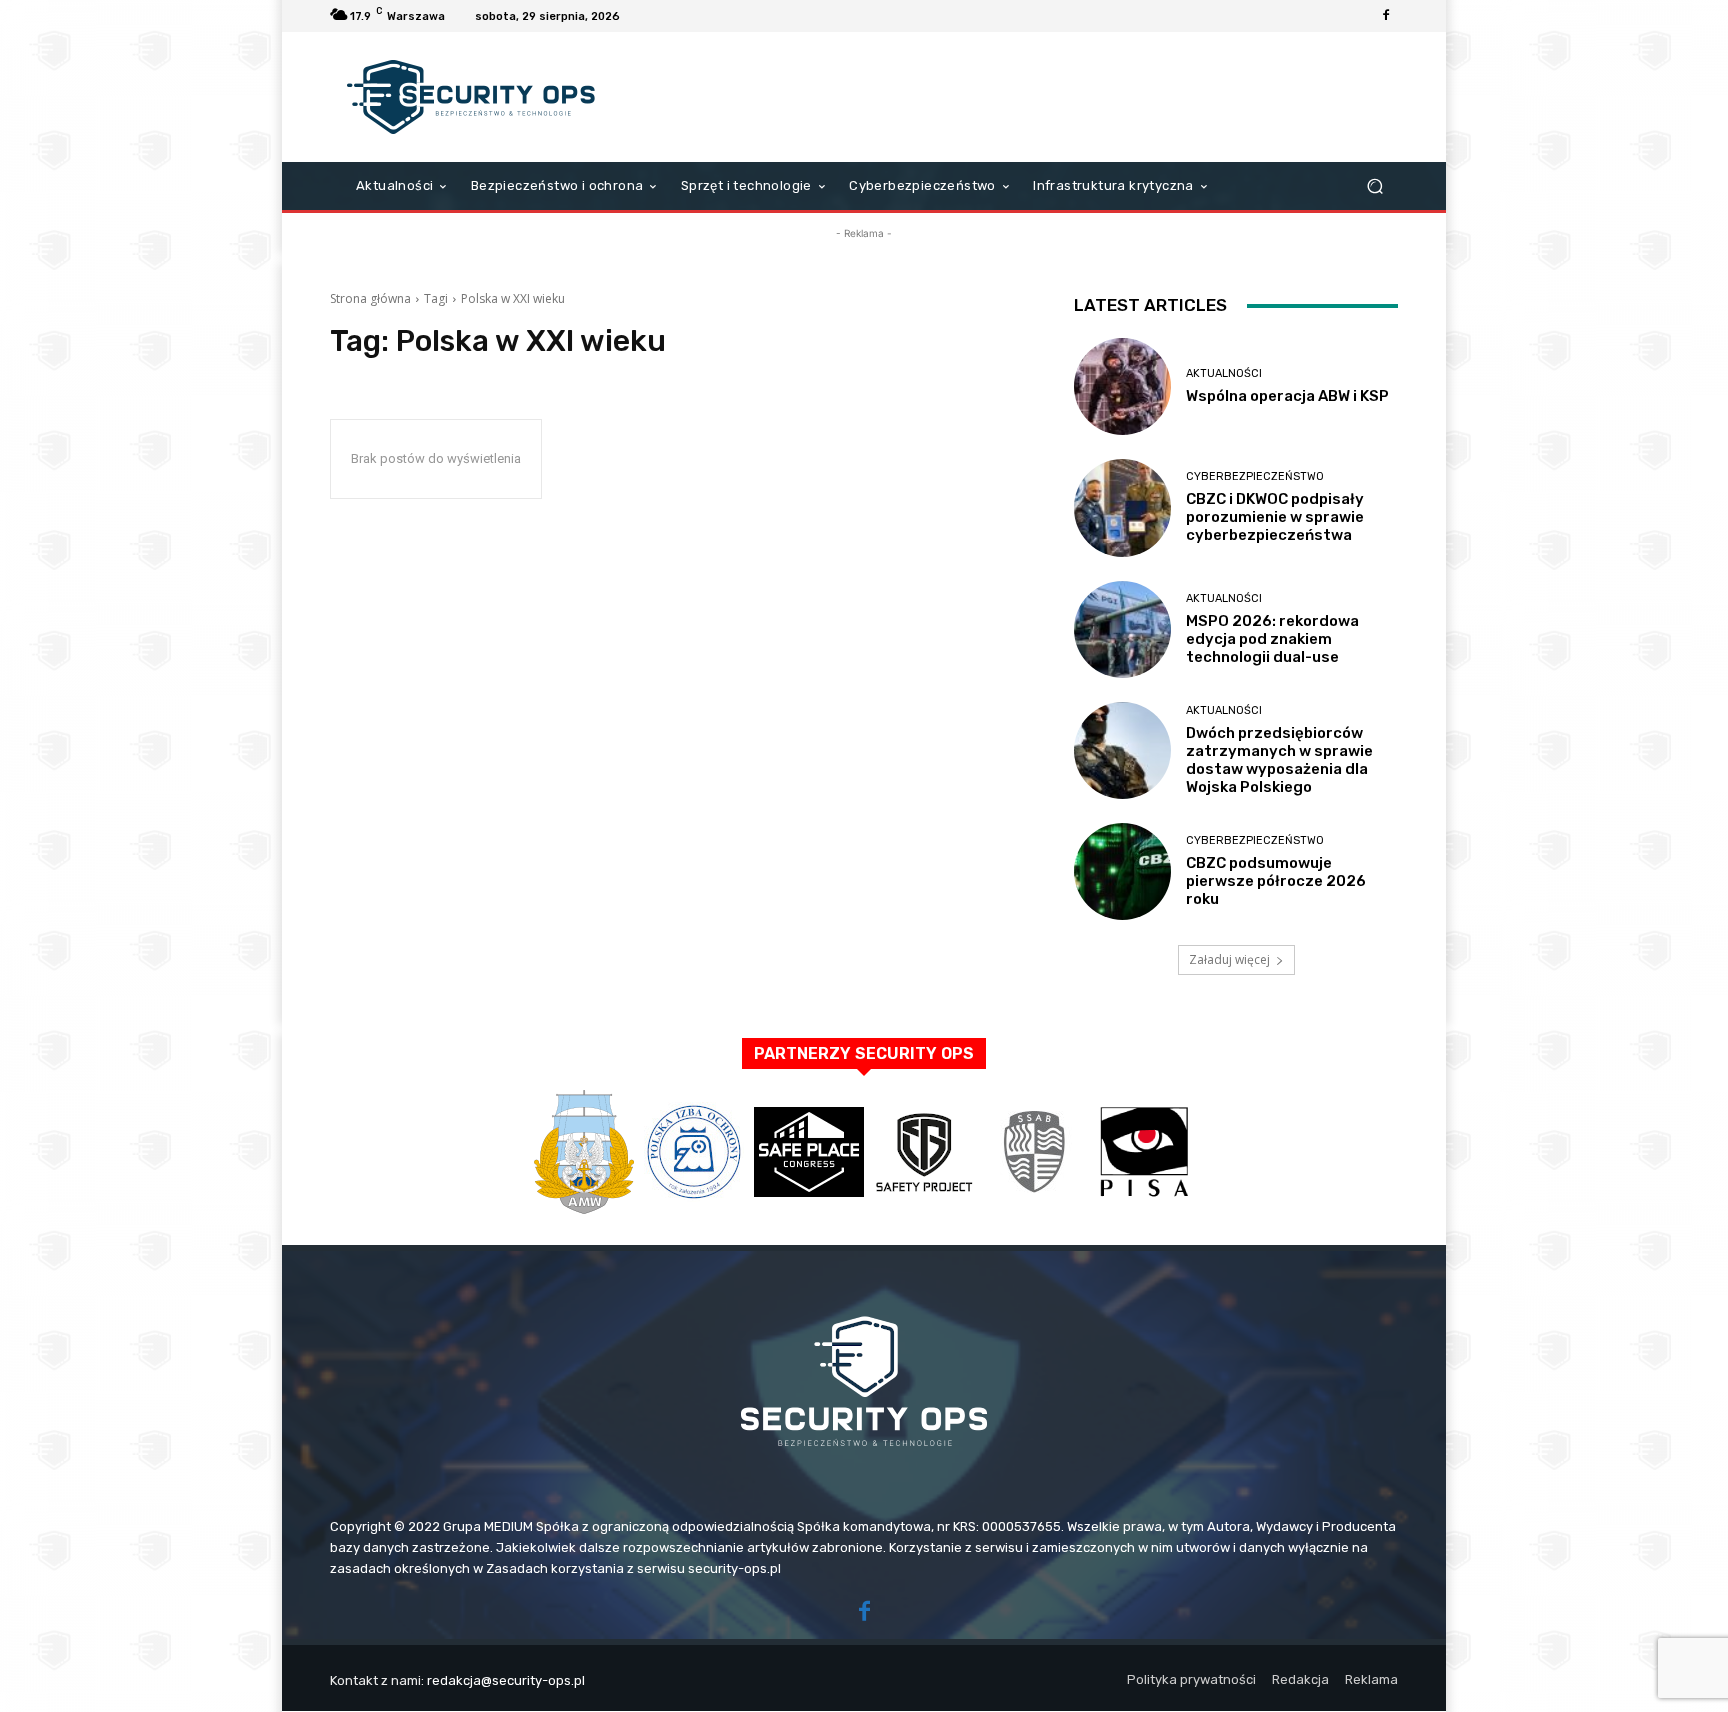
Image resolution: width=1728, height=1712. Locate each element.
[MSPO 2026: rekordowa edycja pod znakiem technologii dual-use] (1122, 629)
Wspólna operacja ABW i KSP (1287, 396)
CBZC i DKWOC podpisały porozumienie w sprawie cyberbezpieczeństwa (1275, 517)
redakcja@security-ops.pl (506, 1680)
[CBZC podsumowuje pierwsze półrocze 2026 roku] (1122, 871)
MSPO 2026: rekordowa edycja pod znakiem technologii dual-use (1272, 639)
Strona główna (370, 298)
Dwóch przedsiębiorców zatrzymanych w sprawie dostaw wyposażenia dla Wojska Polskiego (1279, 760)
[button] (1374, 186)
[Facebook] (1386, 16)
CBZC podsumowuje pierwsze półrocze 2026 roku (1276, 881)
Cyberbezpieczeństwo (1255, 476)
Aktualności (1224, 373)
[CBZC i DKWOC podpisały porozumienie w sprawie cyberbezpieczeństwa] (1122, 507)
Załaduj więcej (1229, 959)
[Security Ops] (473, 97)
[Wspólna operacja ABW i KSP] (1122, 386)
